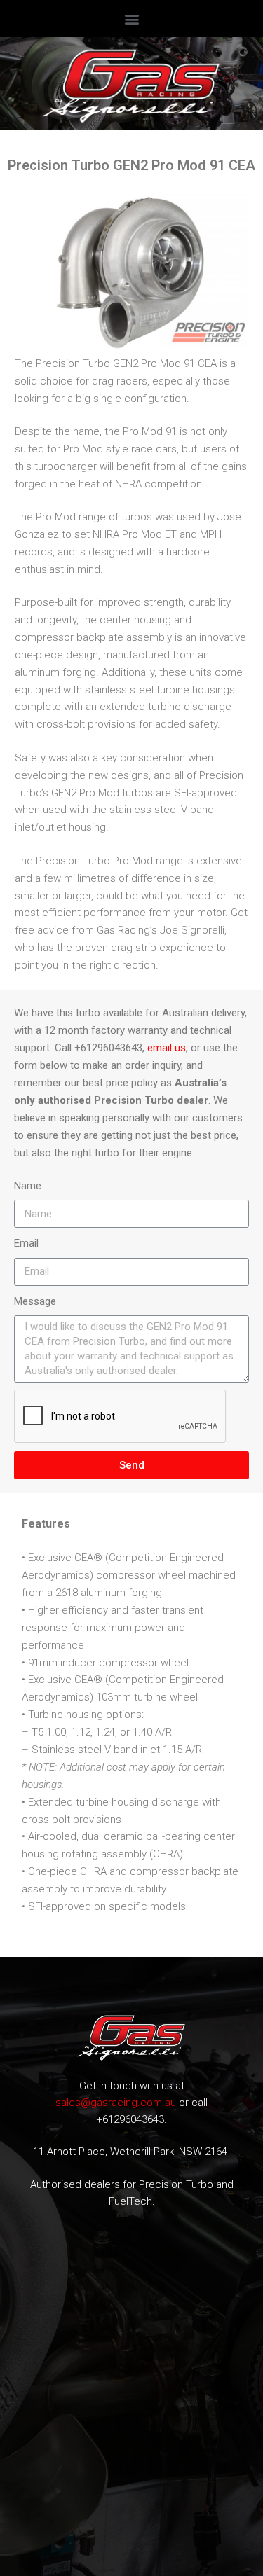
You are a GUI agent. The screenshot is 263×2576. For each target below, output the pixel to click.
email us (167, 1048)
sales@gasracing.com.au (116, 2103)
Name (28, 1186)
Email (26, 1243)
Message (35, 1301)
